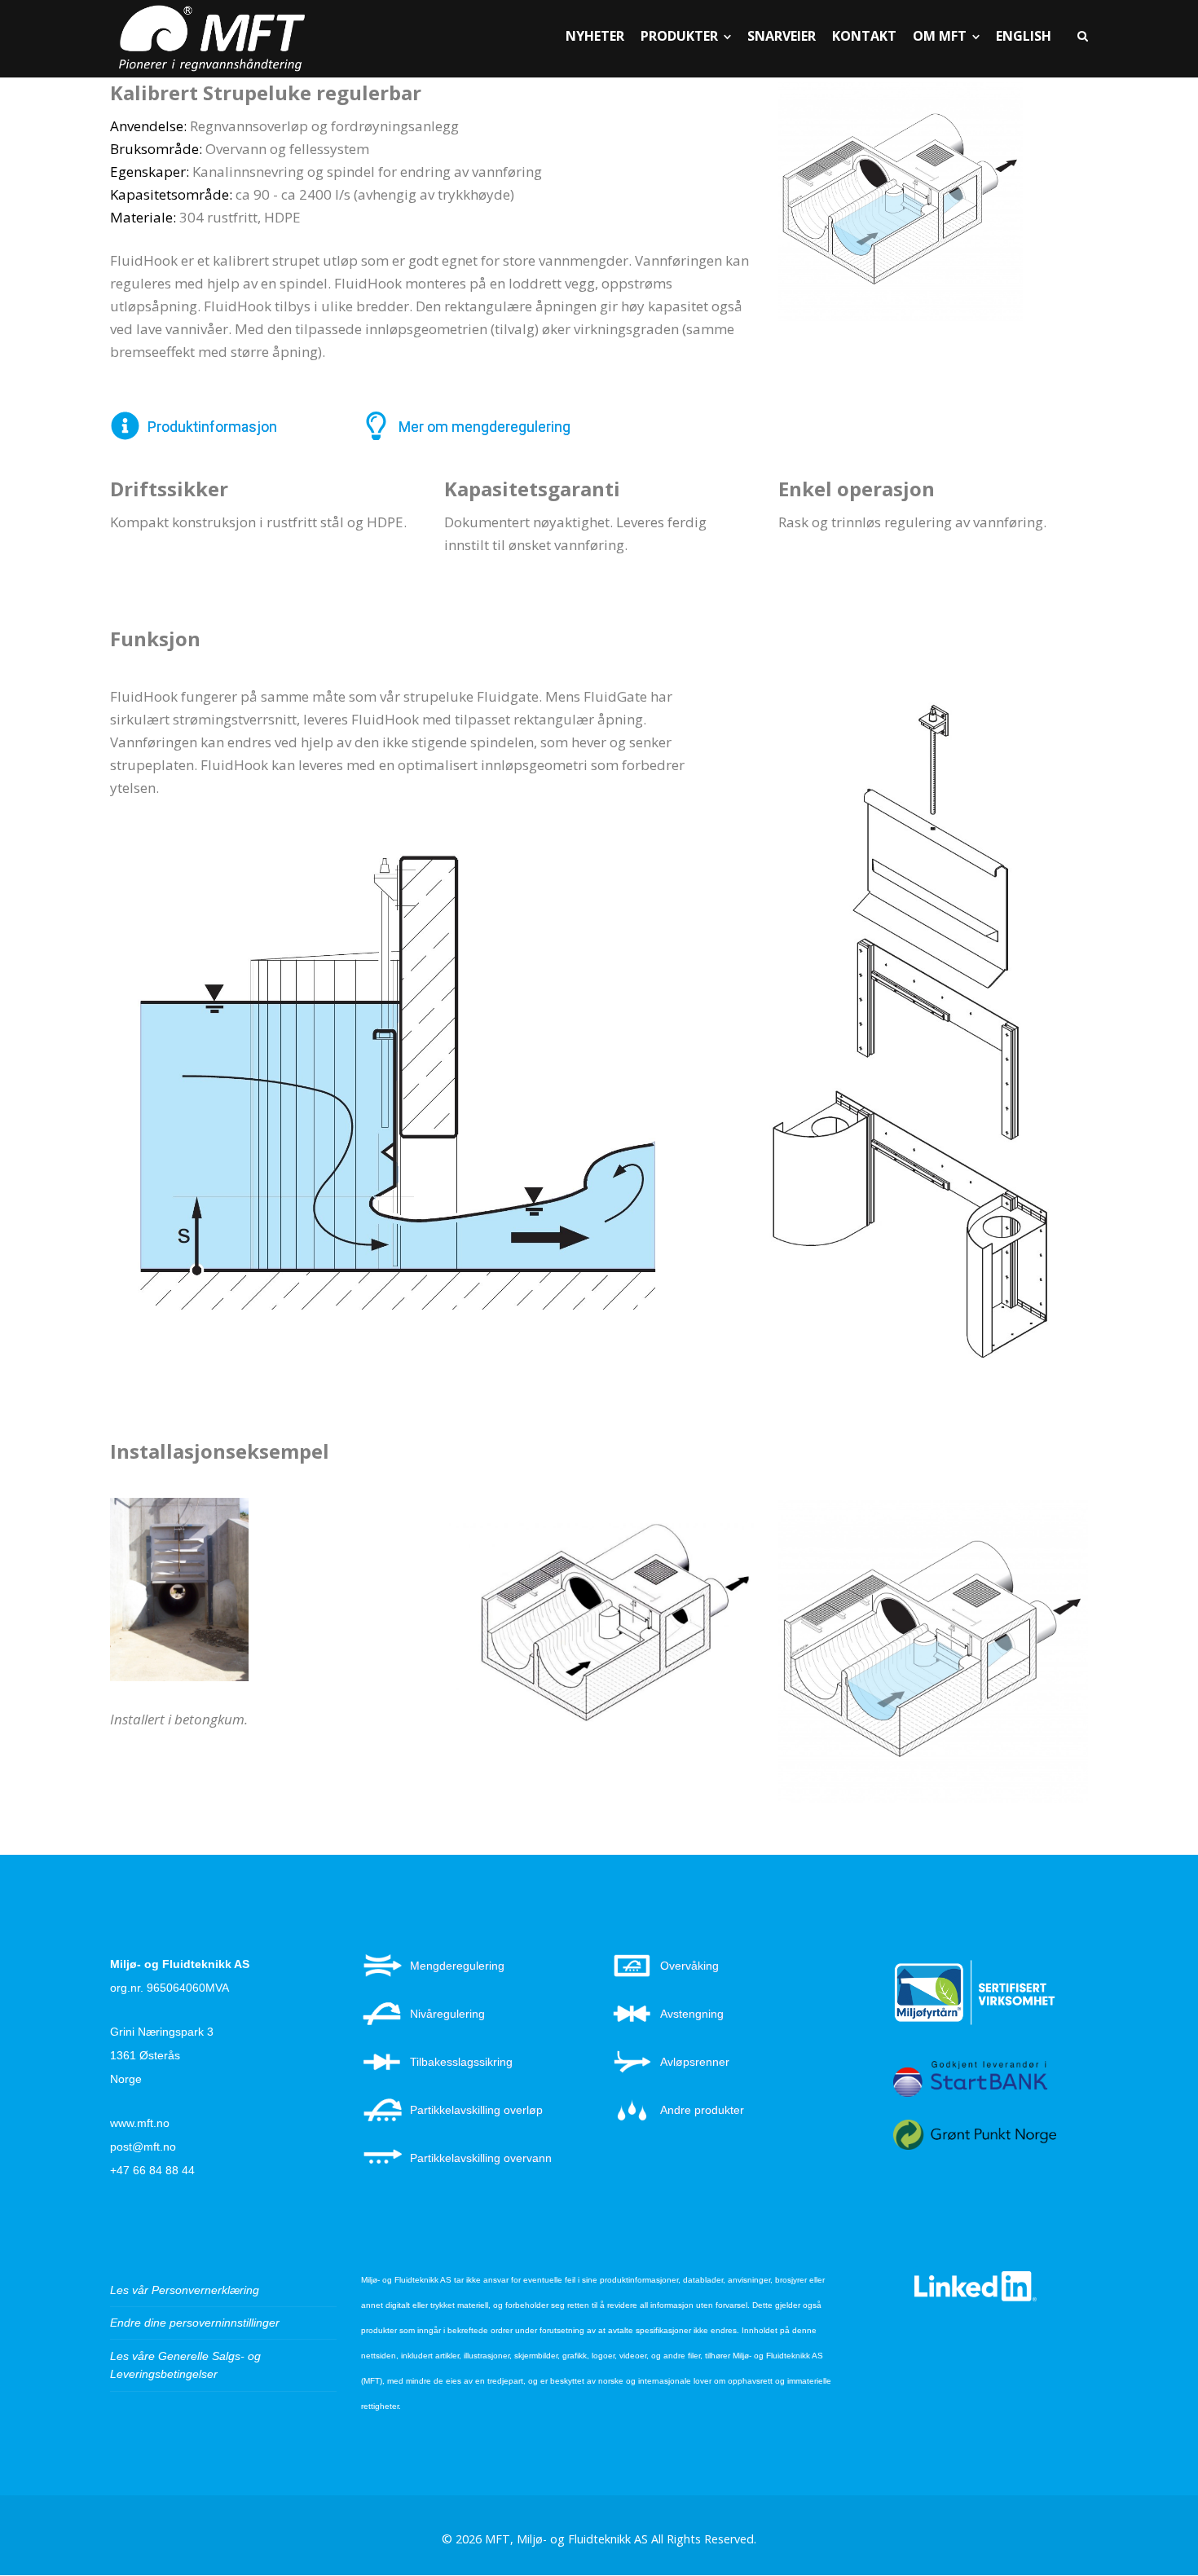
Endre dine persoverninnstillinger (195, 2323)
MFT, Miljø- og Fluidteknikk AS (566, 2539)
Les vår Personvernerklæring (185, 2290)
